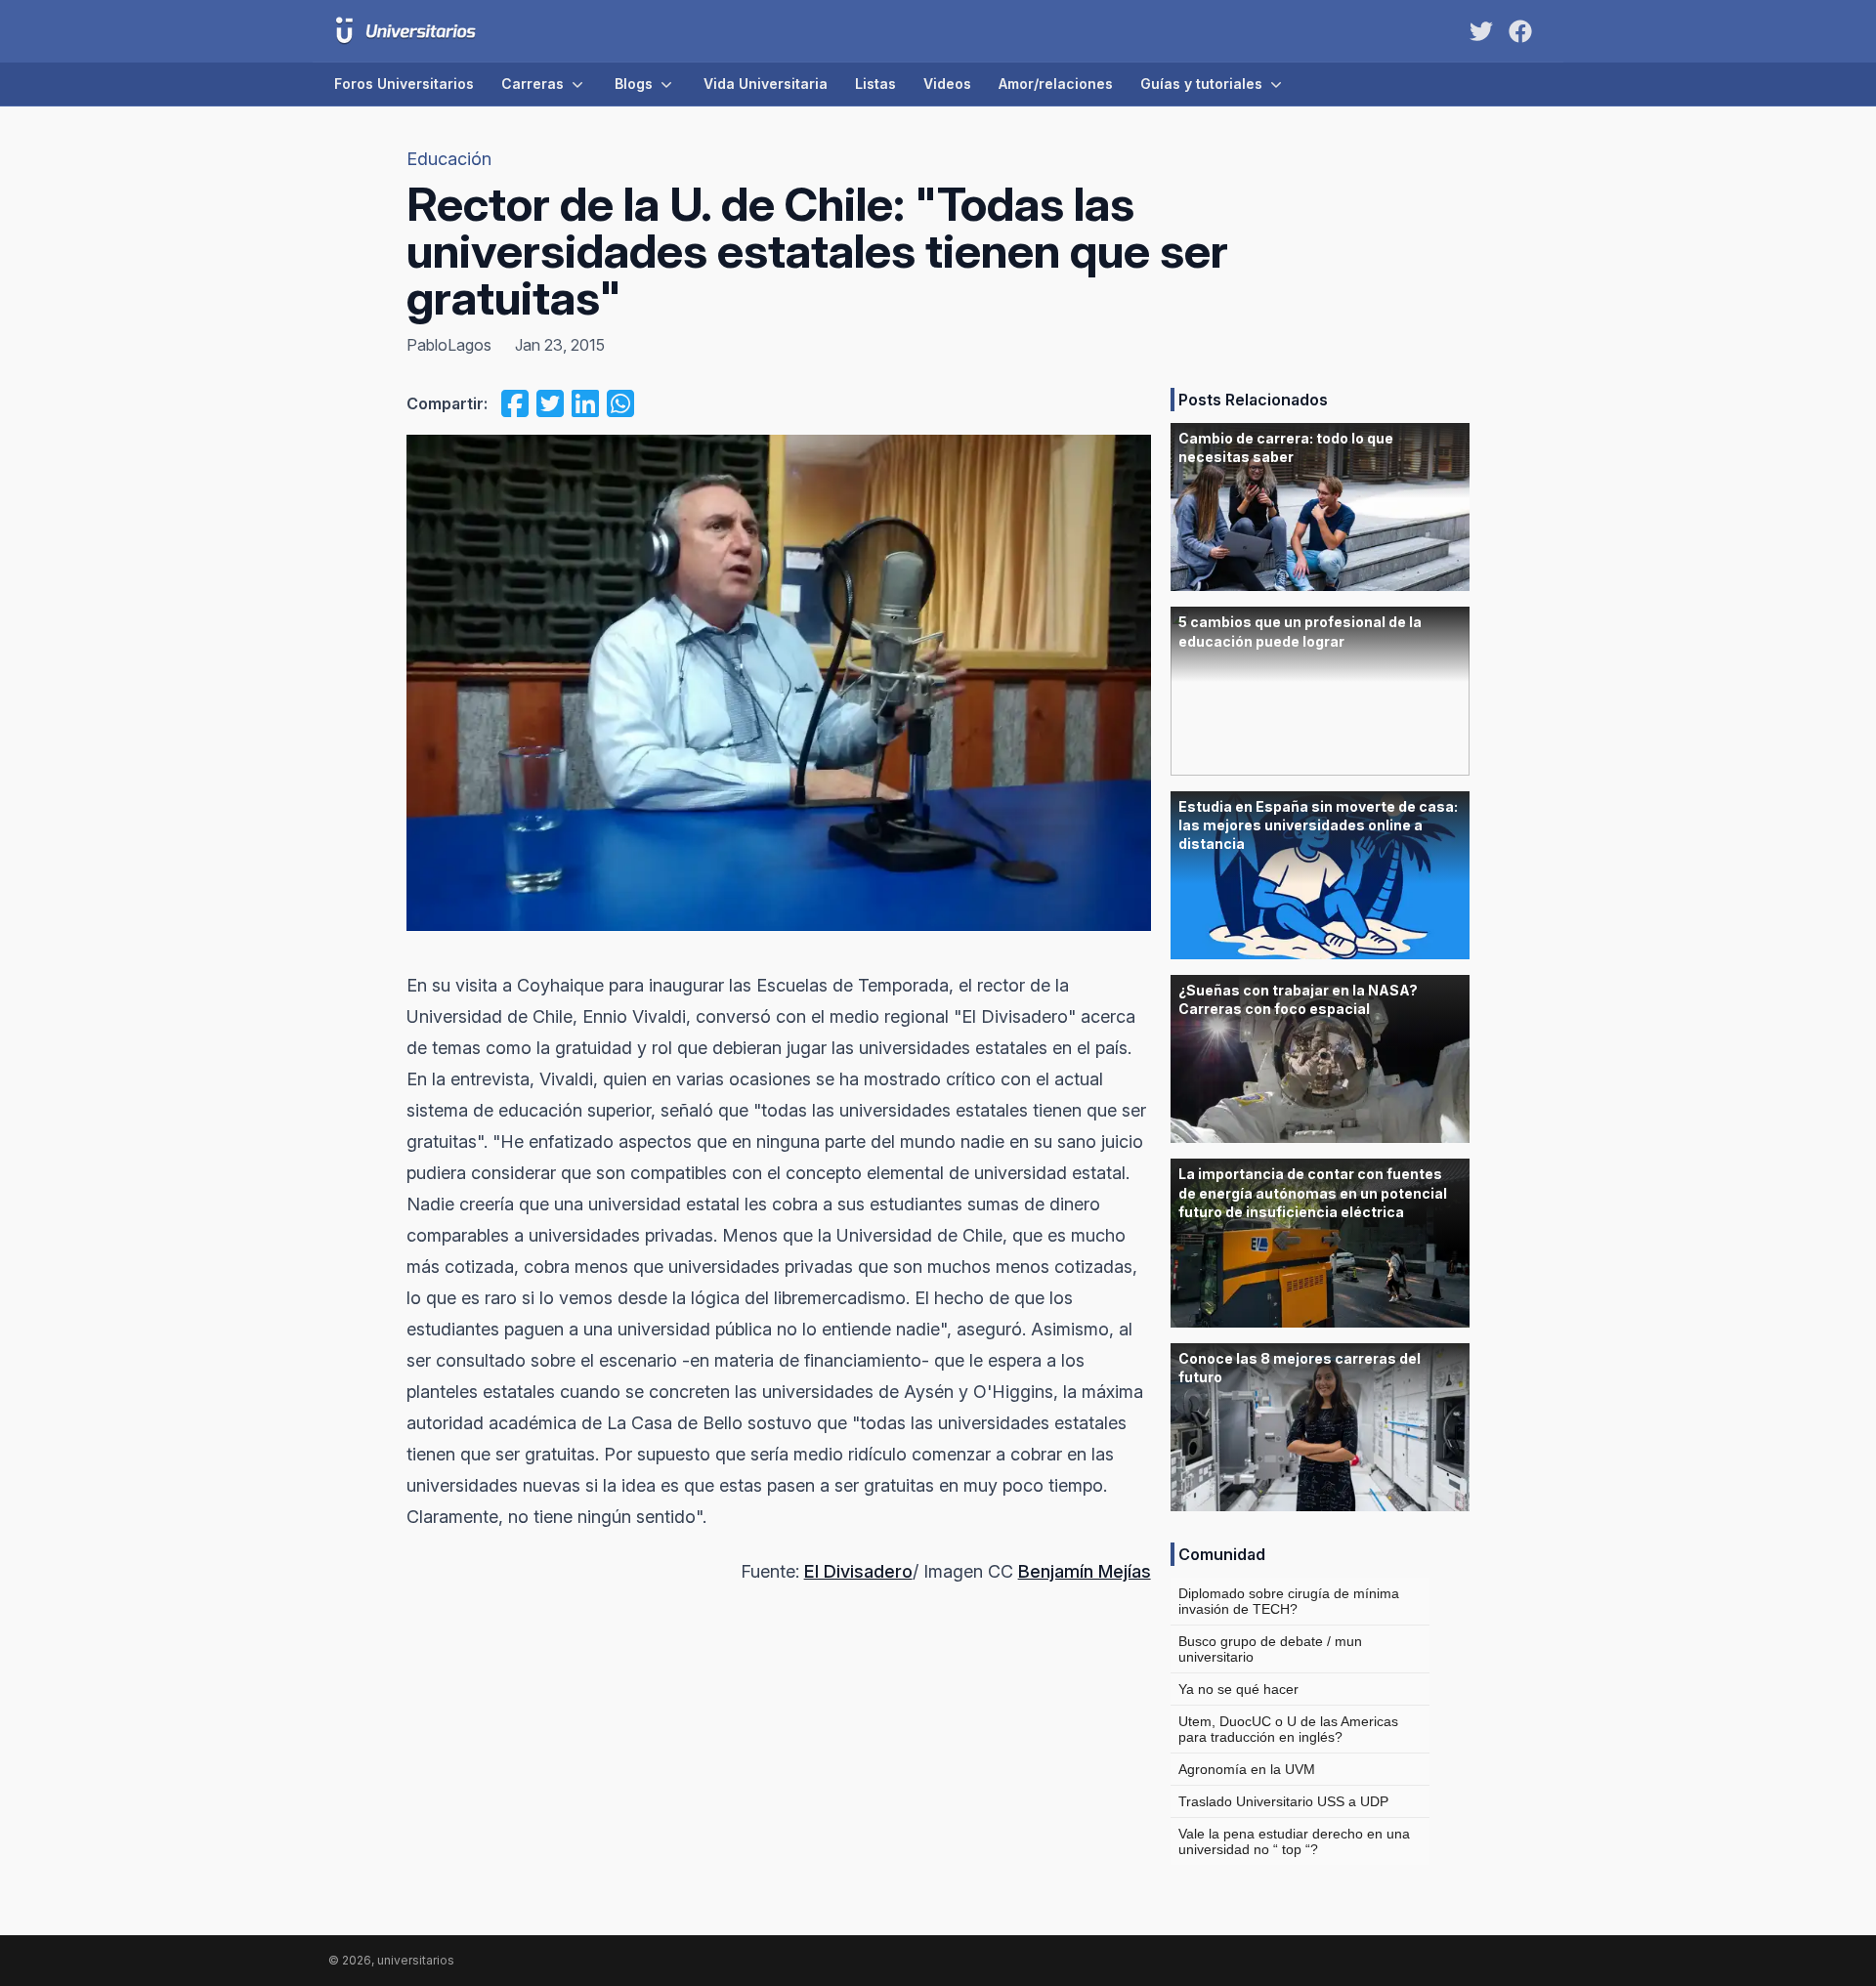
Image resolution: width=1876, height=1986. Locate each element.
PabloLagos (449, 345)
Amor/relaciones (1056, 84)
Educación (449, 159)
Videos (947, 84)
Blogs (634, 84)
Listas (875, 84)
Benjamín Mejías (1085, 1571)
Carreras (533, 84)
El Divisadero (858, 1571)
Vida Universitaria (766, 84)
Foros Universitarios (404, 84)
